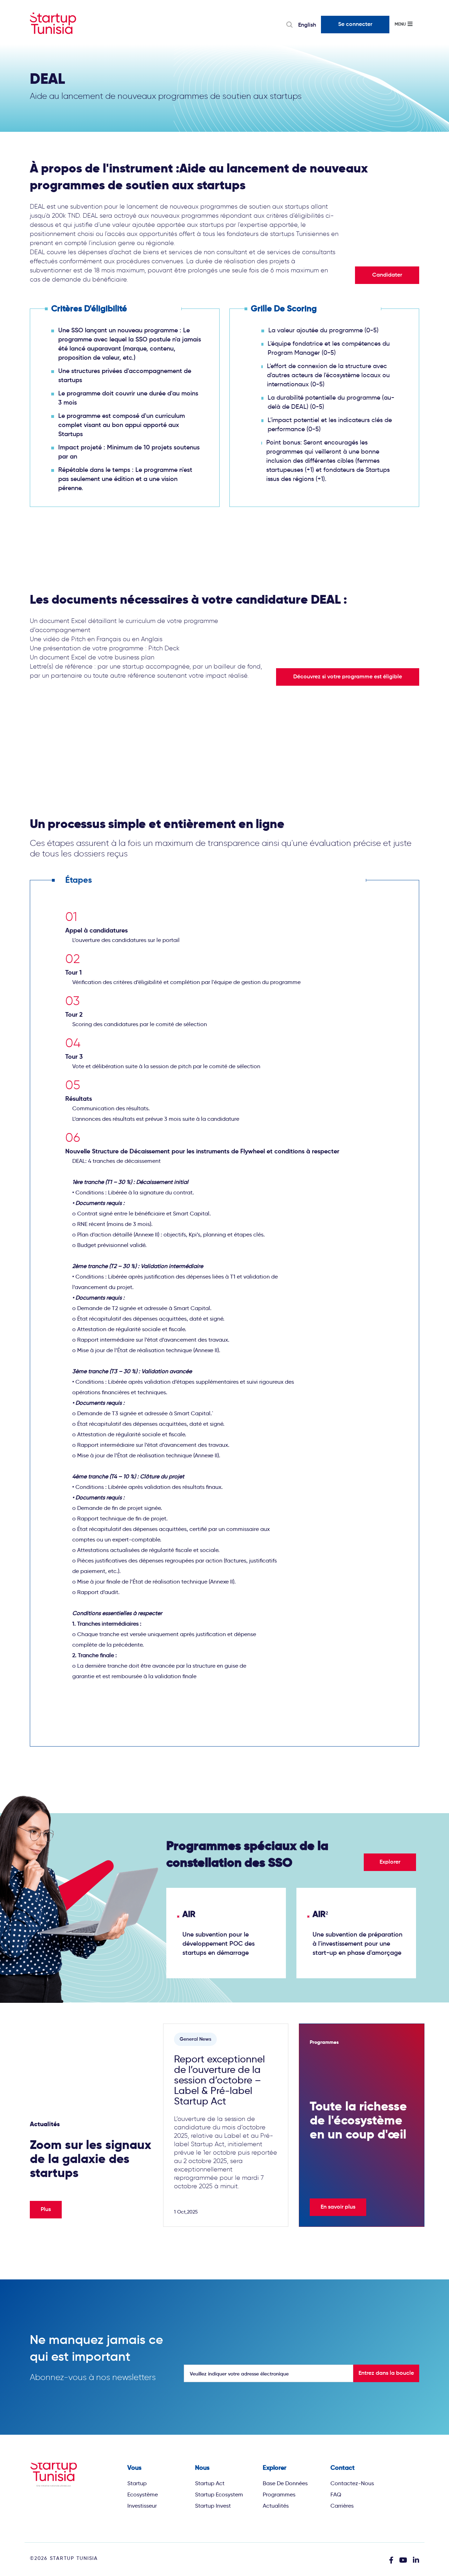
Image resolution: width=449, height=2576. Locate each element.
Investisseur (142, 2506)
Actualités (276, 2506)
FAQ (336, 2494)
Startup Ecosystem (219, 2494)
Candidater (387, 275)
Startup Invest (213, 2506)
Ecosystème (143, 2494)
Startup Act (210, 2483)
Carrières (342, 2506)
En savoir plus (338, 2207)
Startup (137, 2483)
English (307, 25)
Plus (46, 2210)
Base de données (285, 2483)
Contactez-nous (352, 2483)
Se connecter (355, 25)
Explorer (390, 1862)
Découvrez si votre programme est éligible (348, 677)
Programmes (279, 2494)
